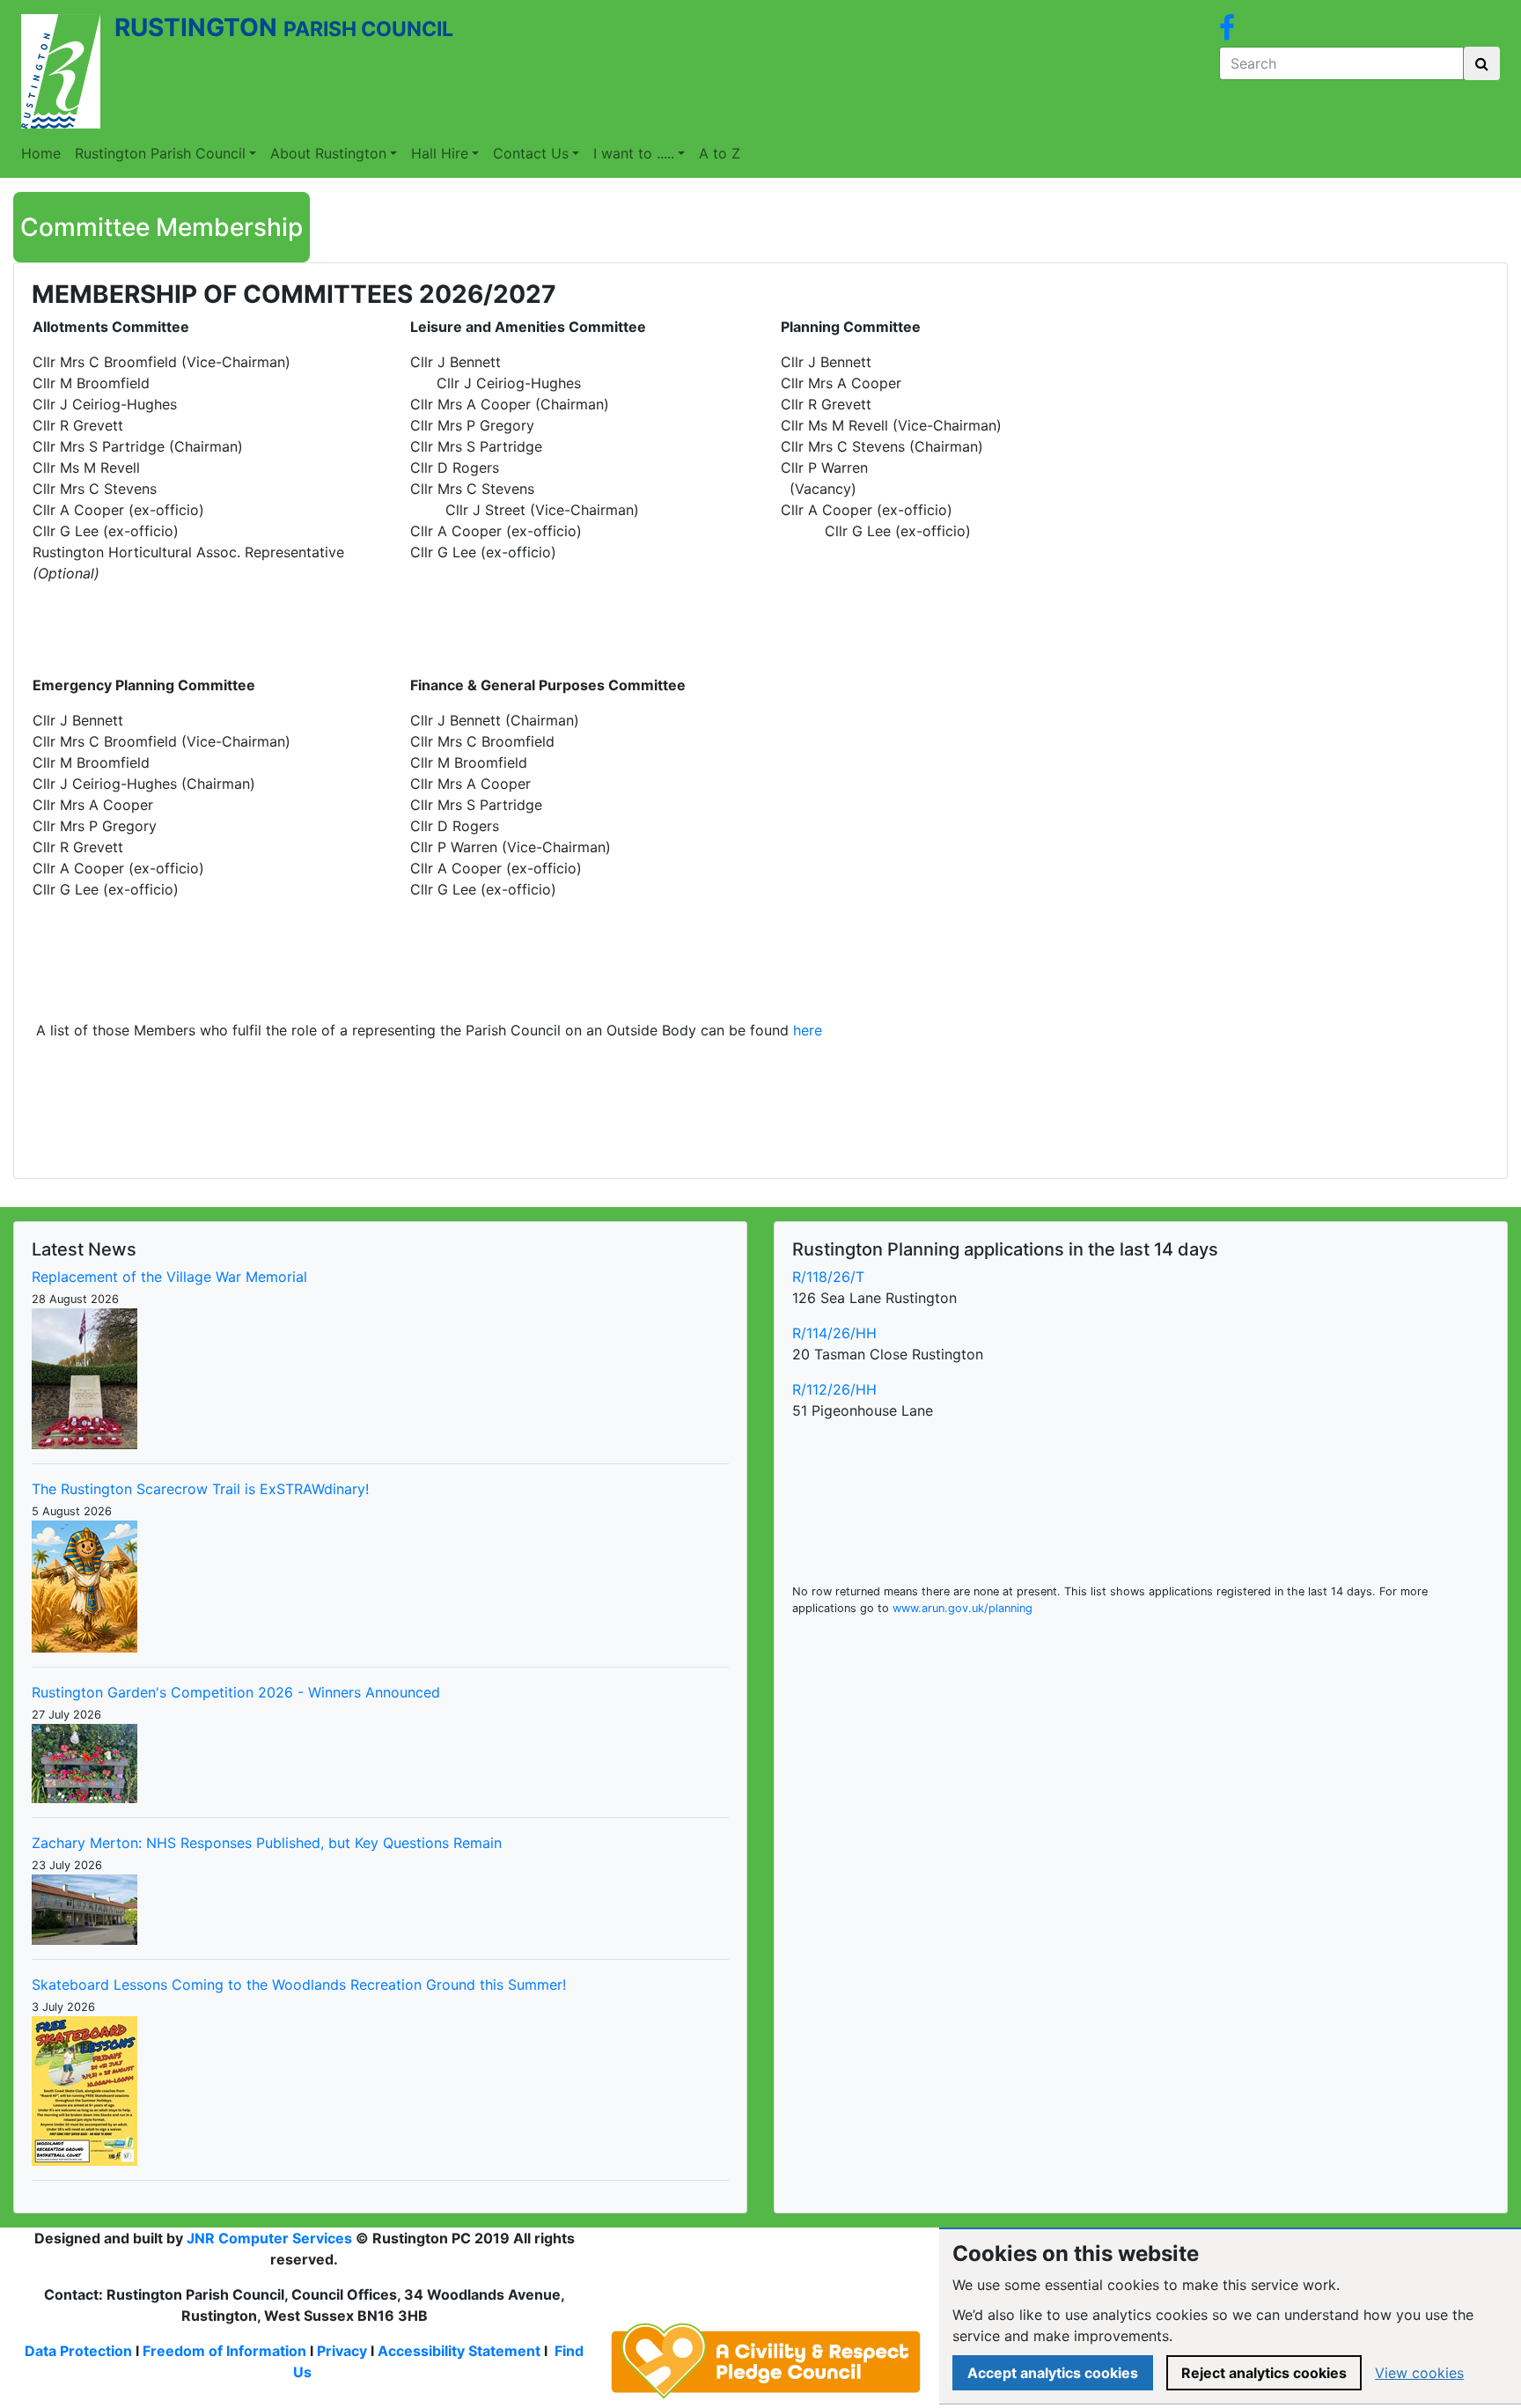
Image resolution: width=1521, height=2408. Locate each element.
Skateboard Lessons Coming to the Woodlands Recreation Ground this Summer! (299, 1985)
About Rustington (328, 153)
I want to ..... (634, 153)
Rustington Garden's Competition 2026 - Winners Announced (236, 1692)
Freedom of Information (224, 2351)
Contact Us (531, 153)
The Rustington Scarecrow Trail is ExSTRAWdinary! (200, 1489)
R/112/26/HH (834, 1389)
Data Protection (78, 2351)
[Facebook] (1227, 33)
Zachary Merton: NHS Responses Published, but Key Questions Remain (267, 1843)
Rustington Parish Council (160, 153)
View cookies (1419, 2373)
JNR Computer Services (269, 2238)
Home (41, 153)
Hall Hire (440, 153)
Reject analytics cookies (1264, 2373)
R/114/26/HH (834, 1333)
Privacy (342, 2351)
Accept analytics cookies (1053, 2373)
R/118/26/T (828, 1277)
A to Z (720, 153)
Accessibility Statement (459, 2351)
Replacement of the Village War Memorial (169, 1277)
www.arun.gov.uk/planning (963, 1608)
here (808, 1030)
